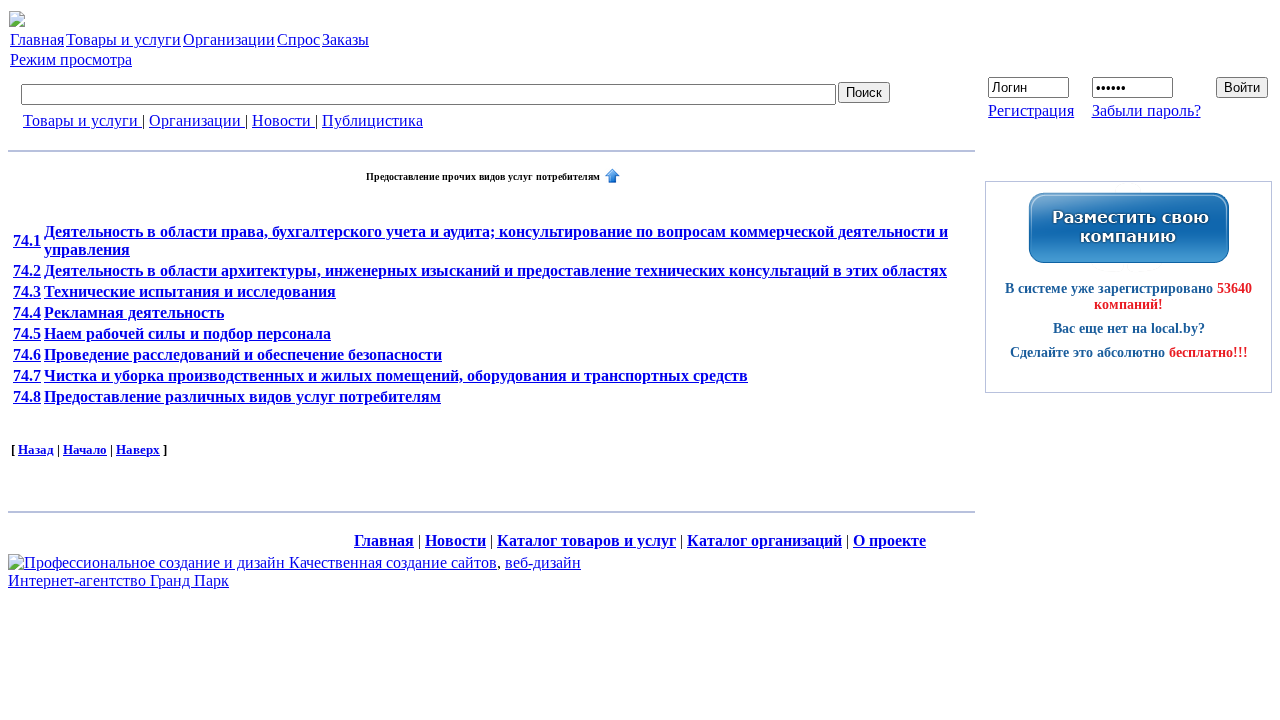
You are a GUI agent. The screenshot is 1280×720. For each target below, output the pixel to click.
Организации (197, 120)
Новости (283, 120)
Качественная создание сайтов (393, 562)
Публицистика (372, 120)
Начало (85, 449)
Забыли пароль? (1146, 110)
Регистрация (1031, 110)
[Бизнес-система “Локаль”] (17, 21)
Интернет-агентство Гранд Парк (118, 580)
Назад (36, 449)
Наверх (138, 449)
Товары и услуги (82, 120)
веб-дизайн (543, 562)
